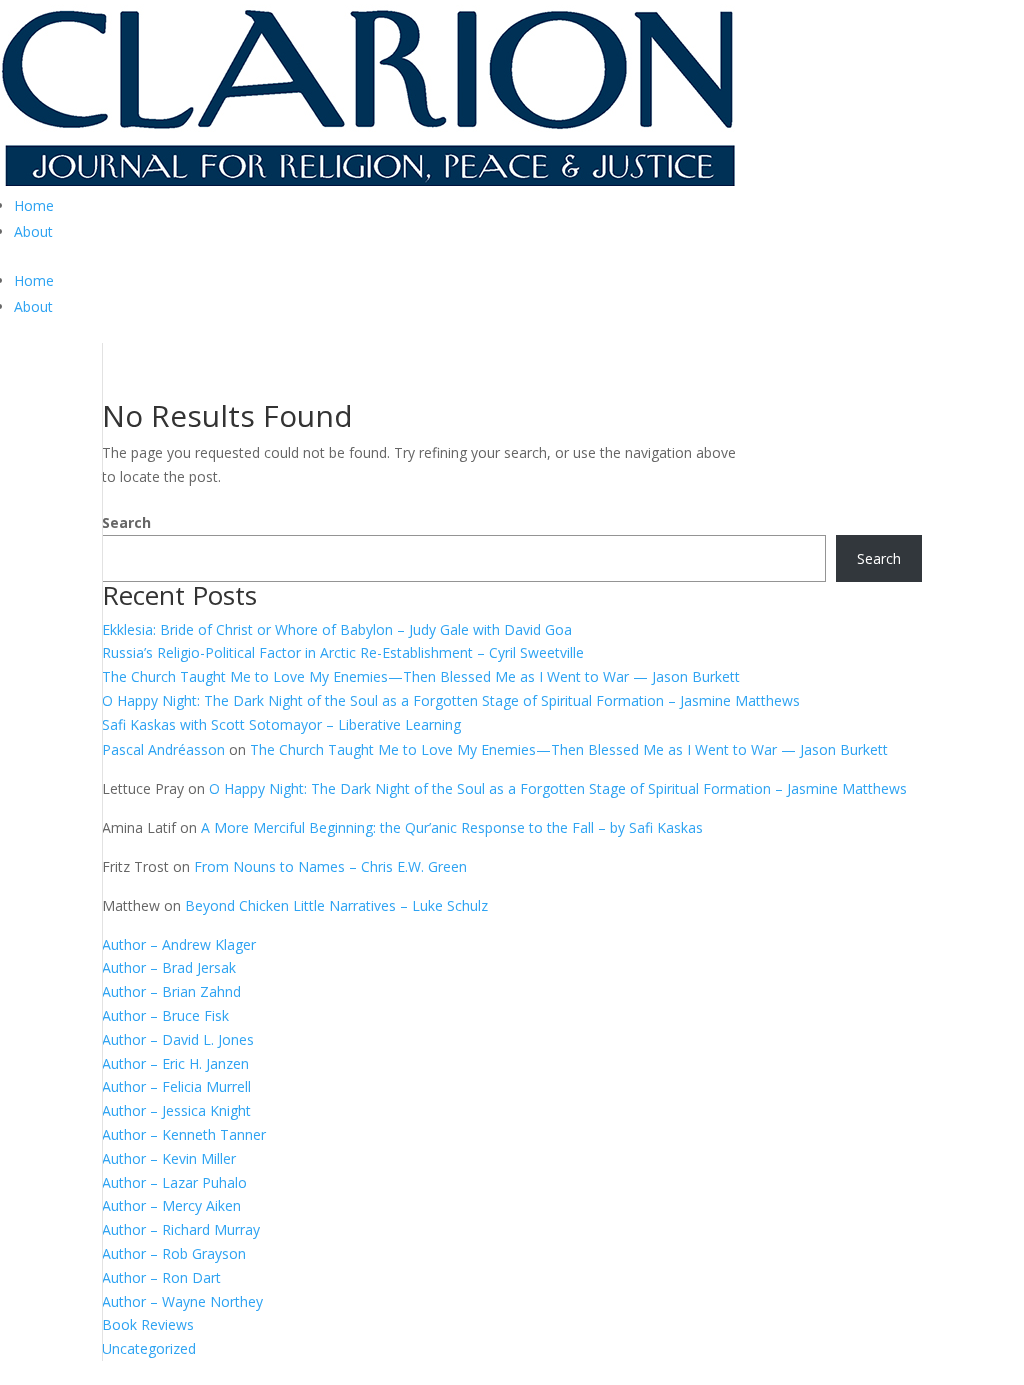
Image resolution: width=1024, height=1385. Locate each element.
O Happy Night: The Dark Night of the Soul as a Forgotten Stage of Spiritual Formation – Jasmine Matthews (451, 700)
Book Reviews (148, 1324)
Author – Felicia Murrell (176, 1086)
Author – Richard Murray (181, 1229)
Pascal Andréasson (163, 749)
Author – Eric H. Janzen (175, 1063)
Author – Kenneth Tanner (184, 1134)
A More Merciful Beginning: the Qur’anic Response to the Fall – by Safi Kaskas (452, 827)
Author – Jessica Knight (176, 1110)
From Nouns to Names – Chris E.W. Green (330, 866)
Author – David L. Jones (178, 1039)
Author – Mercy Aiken (171, 1205)
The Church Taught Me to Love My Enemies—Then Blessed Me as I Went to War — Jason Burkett (421, 676)
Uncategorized (149, 1348)
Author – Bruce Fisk (165, 1015)
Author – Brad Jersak (169, 967)
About (33, 231)
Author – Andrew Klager (179, 944)
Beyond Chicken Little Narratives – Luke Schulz (336, 905)
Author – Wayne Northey (182, 1301)
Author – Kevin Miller (169, 1158)
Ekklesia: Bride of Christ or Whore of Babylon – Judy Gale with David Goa (337, 629)
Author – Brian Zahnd (171, 991)
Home (34, 205)
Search (126, 522)
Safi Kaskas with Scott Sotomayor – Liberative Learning (281, 724)
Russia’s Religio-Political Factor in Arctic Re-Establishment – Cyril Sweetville (343, 652)
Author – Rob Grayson (174, 1253)
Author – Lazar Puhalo (174, 1182)
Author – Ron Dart (161, 1277)
